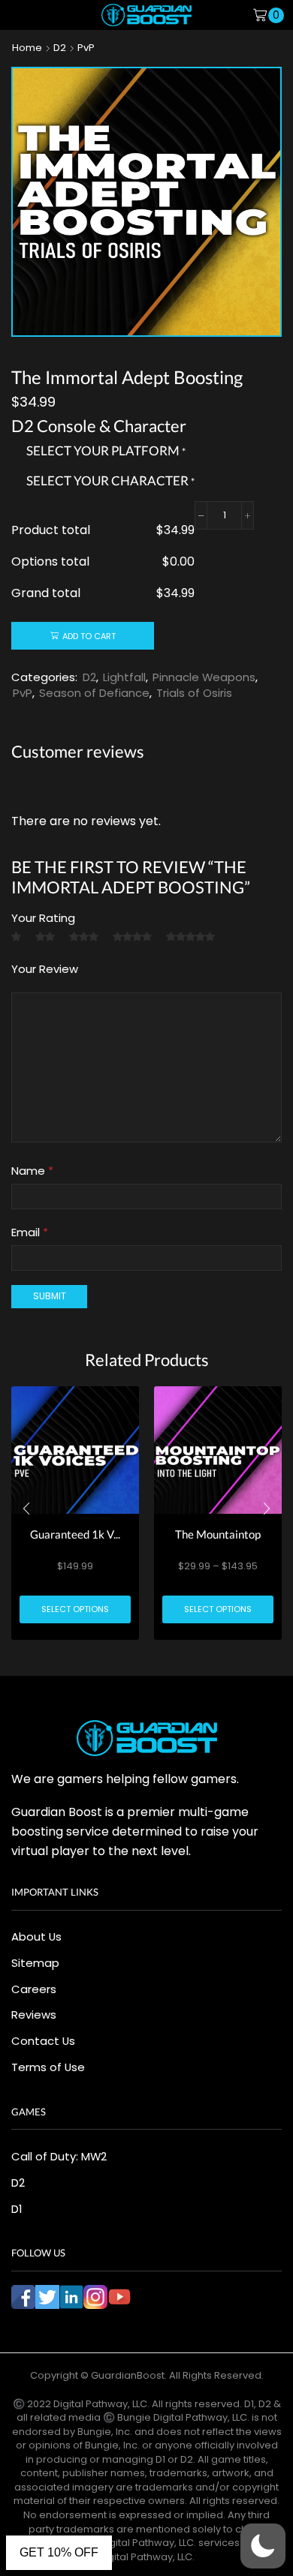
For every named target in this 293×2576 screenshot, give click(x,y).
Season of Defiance (94, 693)
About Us (36, 1937)
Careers (34, 1989)
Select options (75, 1609)
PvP (86, 48)
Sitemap (35, 1963)
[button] (26, 1509)
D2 (60, 48)
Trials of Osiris (194, 693)
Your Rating (43, 918)
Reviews (34, 2015)
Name (32, 1171)
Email (30, 1232)
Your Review (45, 969)
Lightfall (124, 677)
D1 (17, 2209)
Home (27, 48)
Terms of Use (48, 2067)
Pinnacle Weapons (204, 677)
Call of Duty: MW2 (59, 2156)
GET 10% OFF (59, 2552)
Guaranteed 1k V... (75, 1534)
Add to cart (89, 636)
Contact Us (43, 2041)
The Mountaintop (218, 1534)
